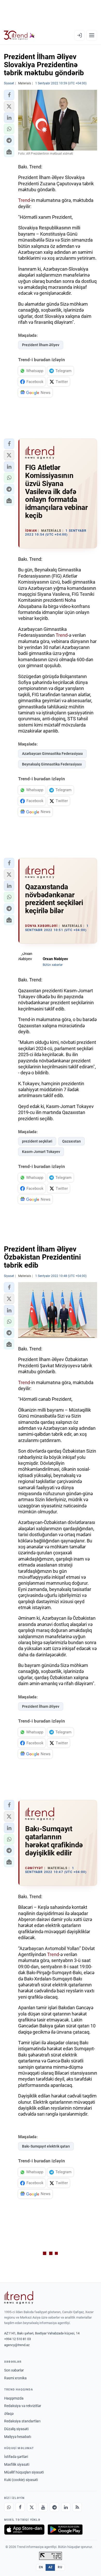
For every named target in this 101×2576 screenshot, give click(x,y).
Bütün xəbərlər (53, 965)
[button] (9, 95)
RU (60, 2567)
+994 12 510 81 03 (17, 2339)
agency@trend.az (17, 2345)
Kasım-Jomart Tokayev (41, 1152)
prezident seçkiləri (37, 1141)
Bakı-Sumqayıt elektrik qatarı (46, 2146)
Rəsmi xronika (15, 2378)
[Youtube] (43, 2507)
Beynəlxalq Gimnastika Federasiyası (52, 764)
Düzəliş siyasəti (16, 2429)
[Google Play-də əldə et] (65, 2530)
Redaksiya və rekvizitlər (23, 2406)
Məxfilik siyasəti (17, 2464)
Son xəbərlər (14, 2370)
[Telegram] (54, 2507)
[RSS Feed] (77, 2507)
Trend (24, 200)
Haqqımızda (14, 2398)
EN (41, 2567)
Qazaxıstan (71, 1141)
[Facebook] (20, 2507)
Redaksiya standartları (22, 2421)
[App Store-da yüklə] (24, 2530)
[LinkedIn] (66, 2507)
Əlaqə (9, 2414)
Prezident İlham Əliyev (41, 345)
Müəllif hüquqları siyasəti (24, 2472)
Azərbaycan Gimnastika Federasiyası (52, 754)
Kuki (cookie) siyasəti (21, 2480)
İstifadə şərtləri (16, 2457)
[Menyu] (92, 35)
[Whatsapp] (9, 2507)
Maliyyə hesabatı (18, 2437)
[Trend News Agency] (19, 2298)
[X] (32, 2507)
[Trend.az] (19, 35)
